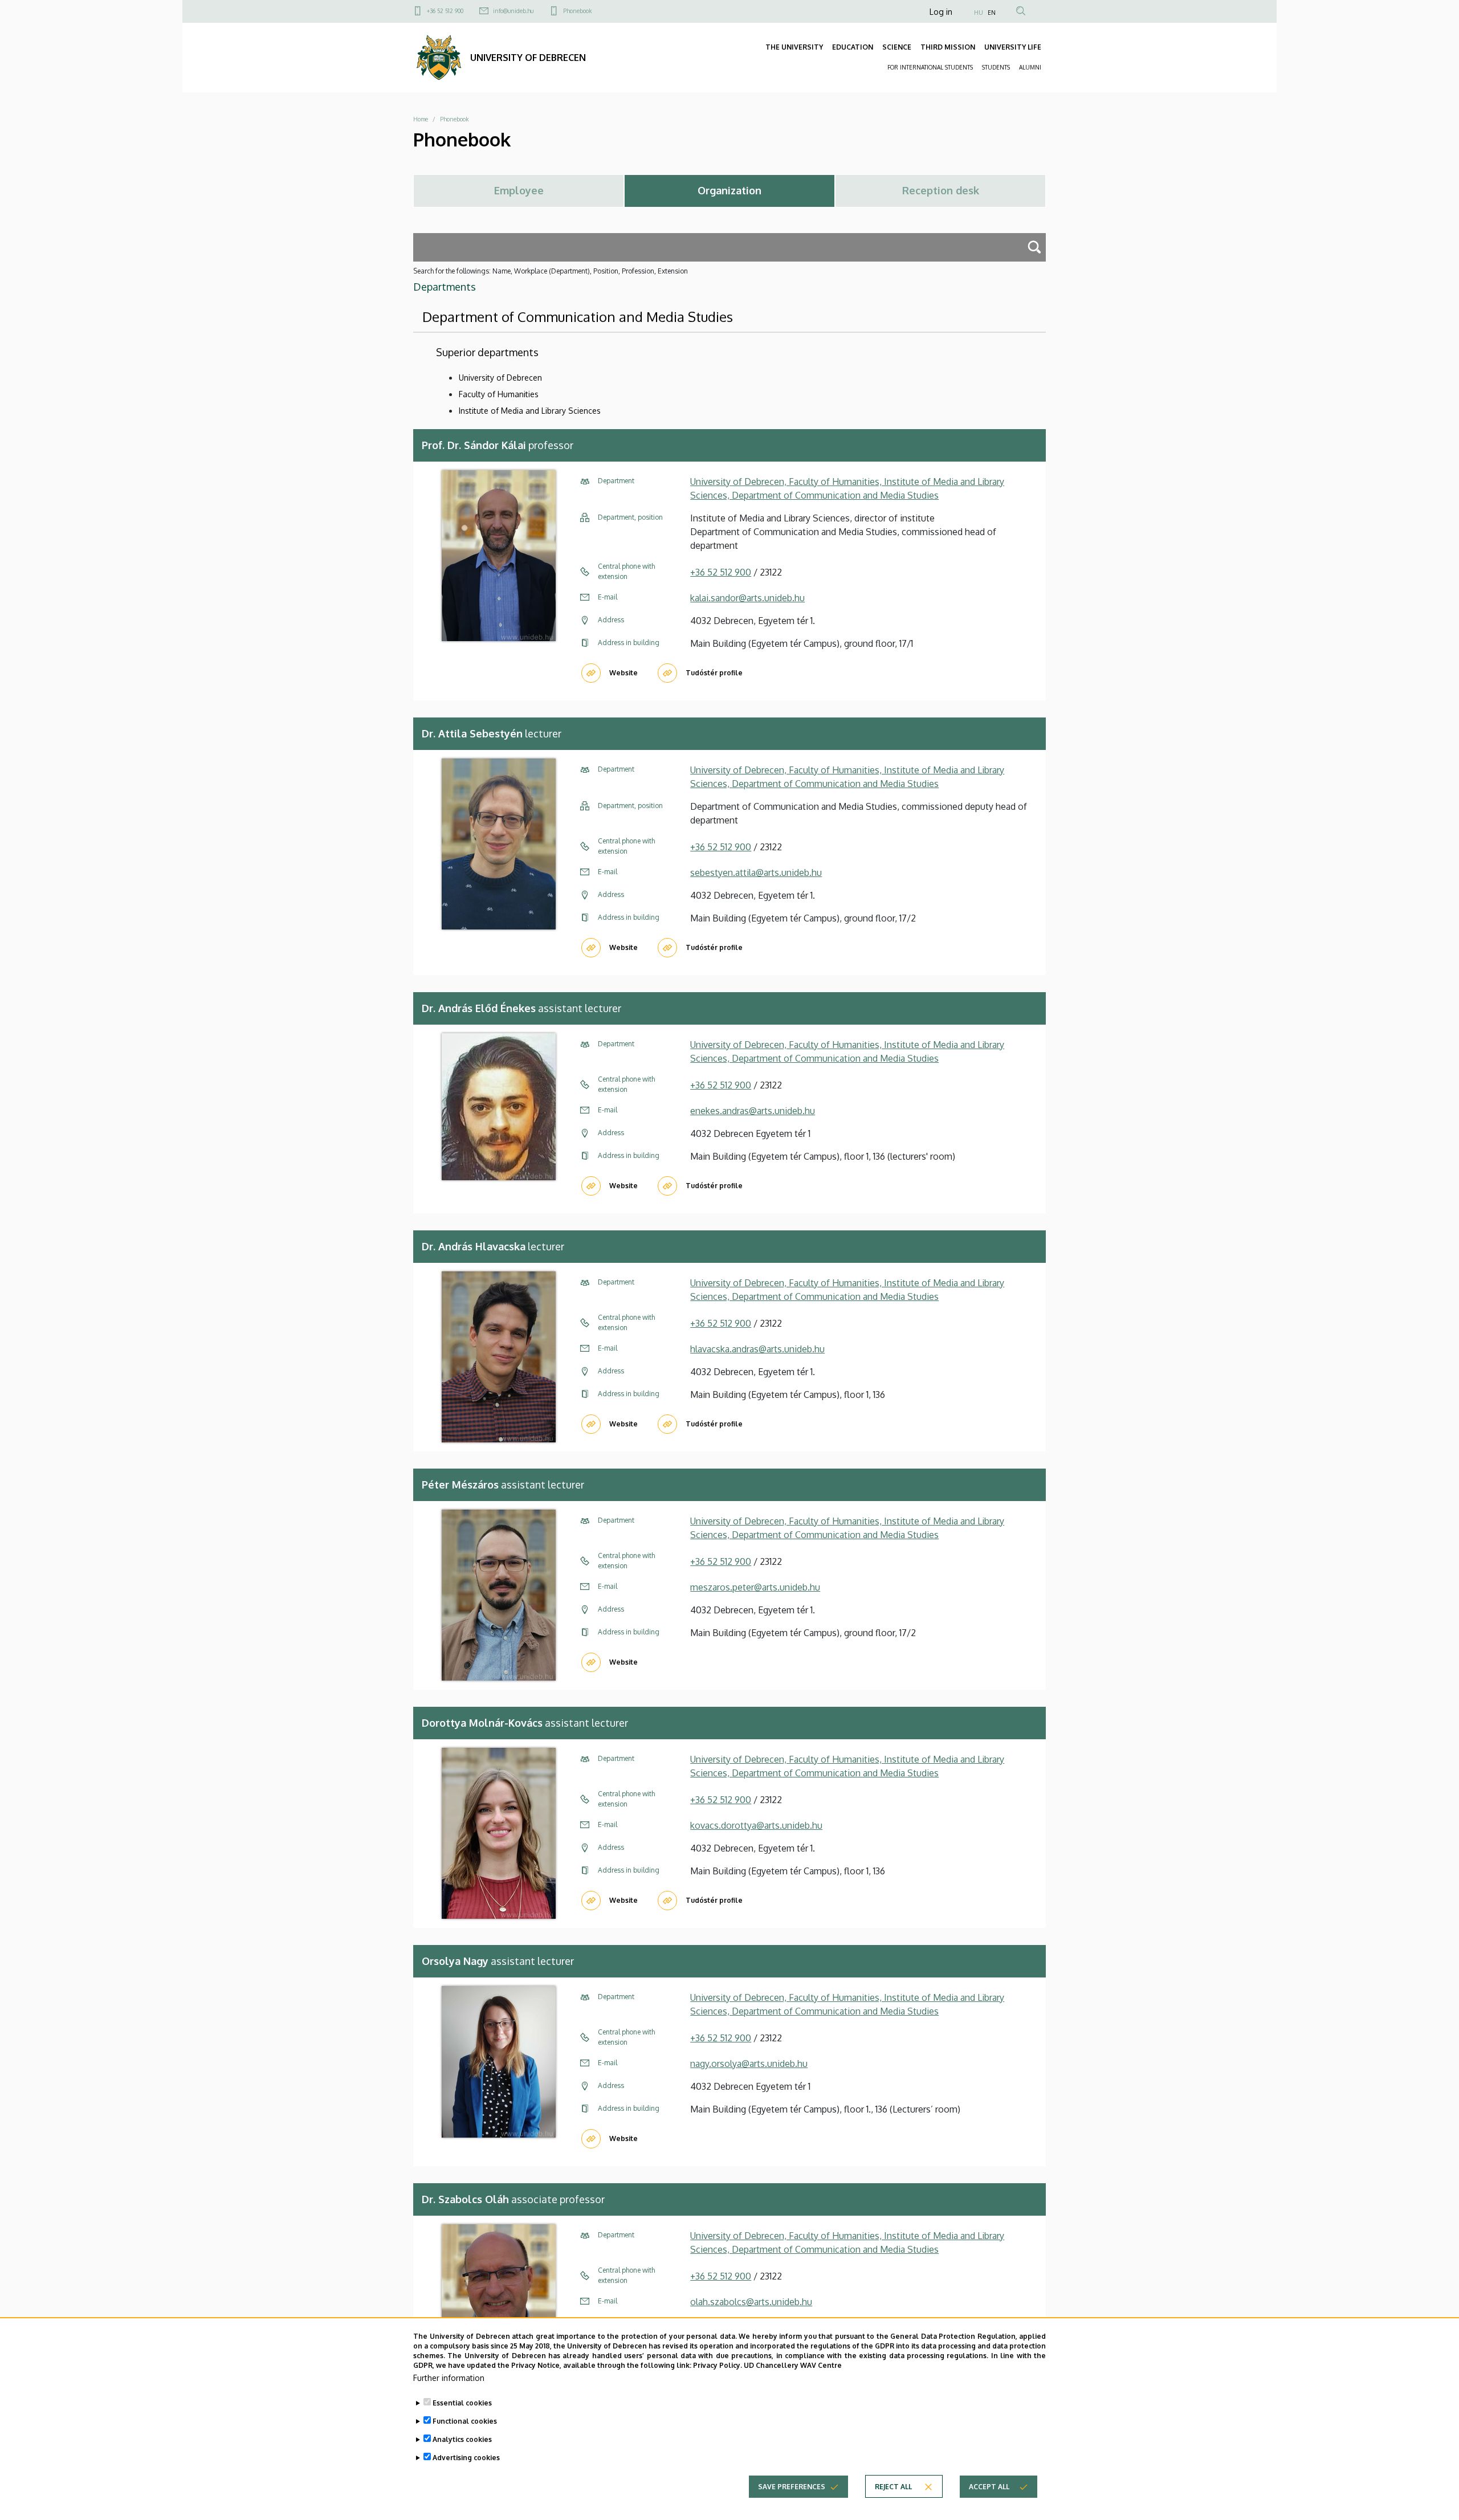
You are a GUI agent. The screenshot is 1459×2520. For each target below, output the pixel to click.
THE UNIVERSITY (794, 47)
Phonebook (577, 11)
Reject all (893, 2486)
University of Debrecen (500, 378)
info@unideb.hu (513, 11)
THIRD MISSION (948, 47)
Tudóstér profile (714, 673)
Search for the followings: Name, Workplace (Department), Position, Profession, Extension (551, 271)
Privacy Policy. (718, 2365)
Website (623, 673)
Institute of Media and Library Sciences (530, 411)
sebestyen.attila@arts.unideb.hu (756, 872)
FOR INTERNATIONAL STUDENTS (930, 67)
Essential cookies (462, 2403)
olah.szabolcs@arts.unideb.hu (751, 2302)
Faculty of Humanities (499, 394)
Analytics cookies (462, 2439)
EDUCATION (853, 47)
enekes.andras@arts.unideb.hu (753, 1111)
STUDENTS (996, 67)
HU (979, 13)
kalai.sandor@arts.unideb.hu (747, 598)
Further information (449, 2377)
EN (992, 13)
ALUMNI (1030, 67)
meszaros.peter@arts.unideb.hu (755, 1587)
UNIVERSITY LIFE (1013, 47)
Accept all (989, 2486)
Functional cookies (465, 2421)
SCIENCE (897, 47)
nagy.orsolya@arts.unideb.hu (749, 2064)
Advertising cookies (466, 2458)
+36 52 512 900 (445, 11)
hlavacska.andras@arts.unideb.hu (757, 1349)
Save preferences (792, 2486)
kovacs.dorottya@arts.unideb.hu (756, 1825)
